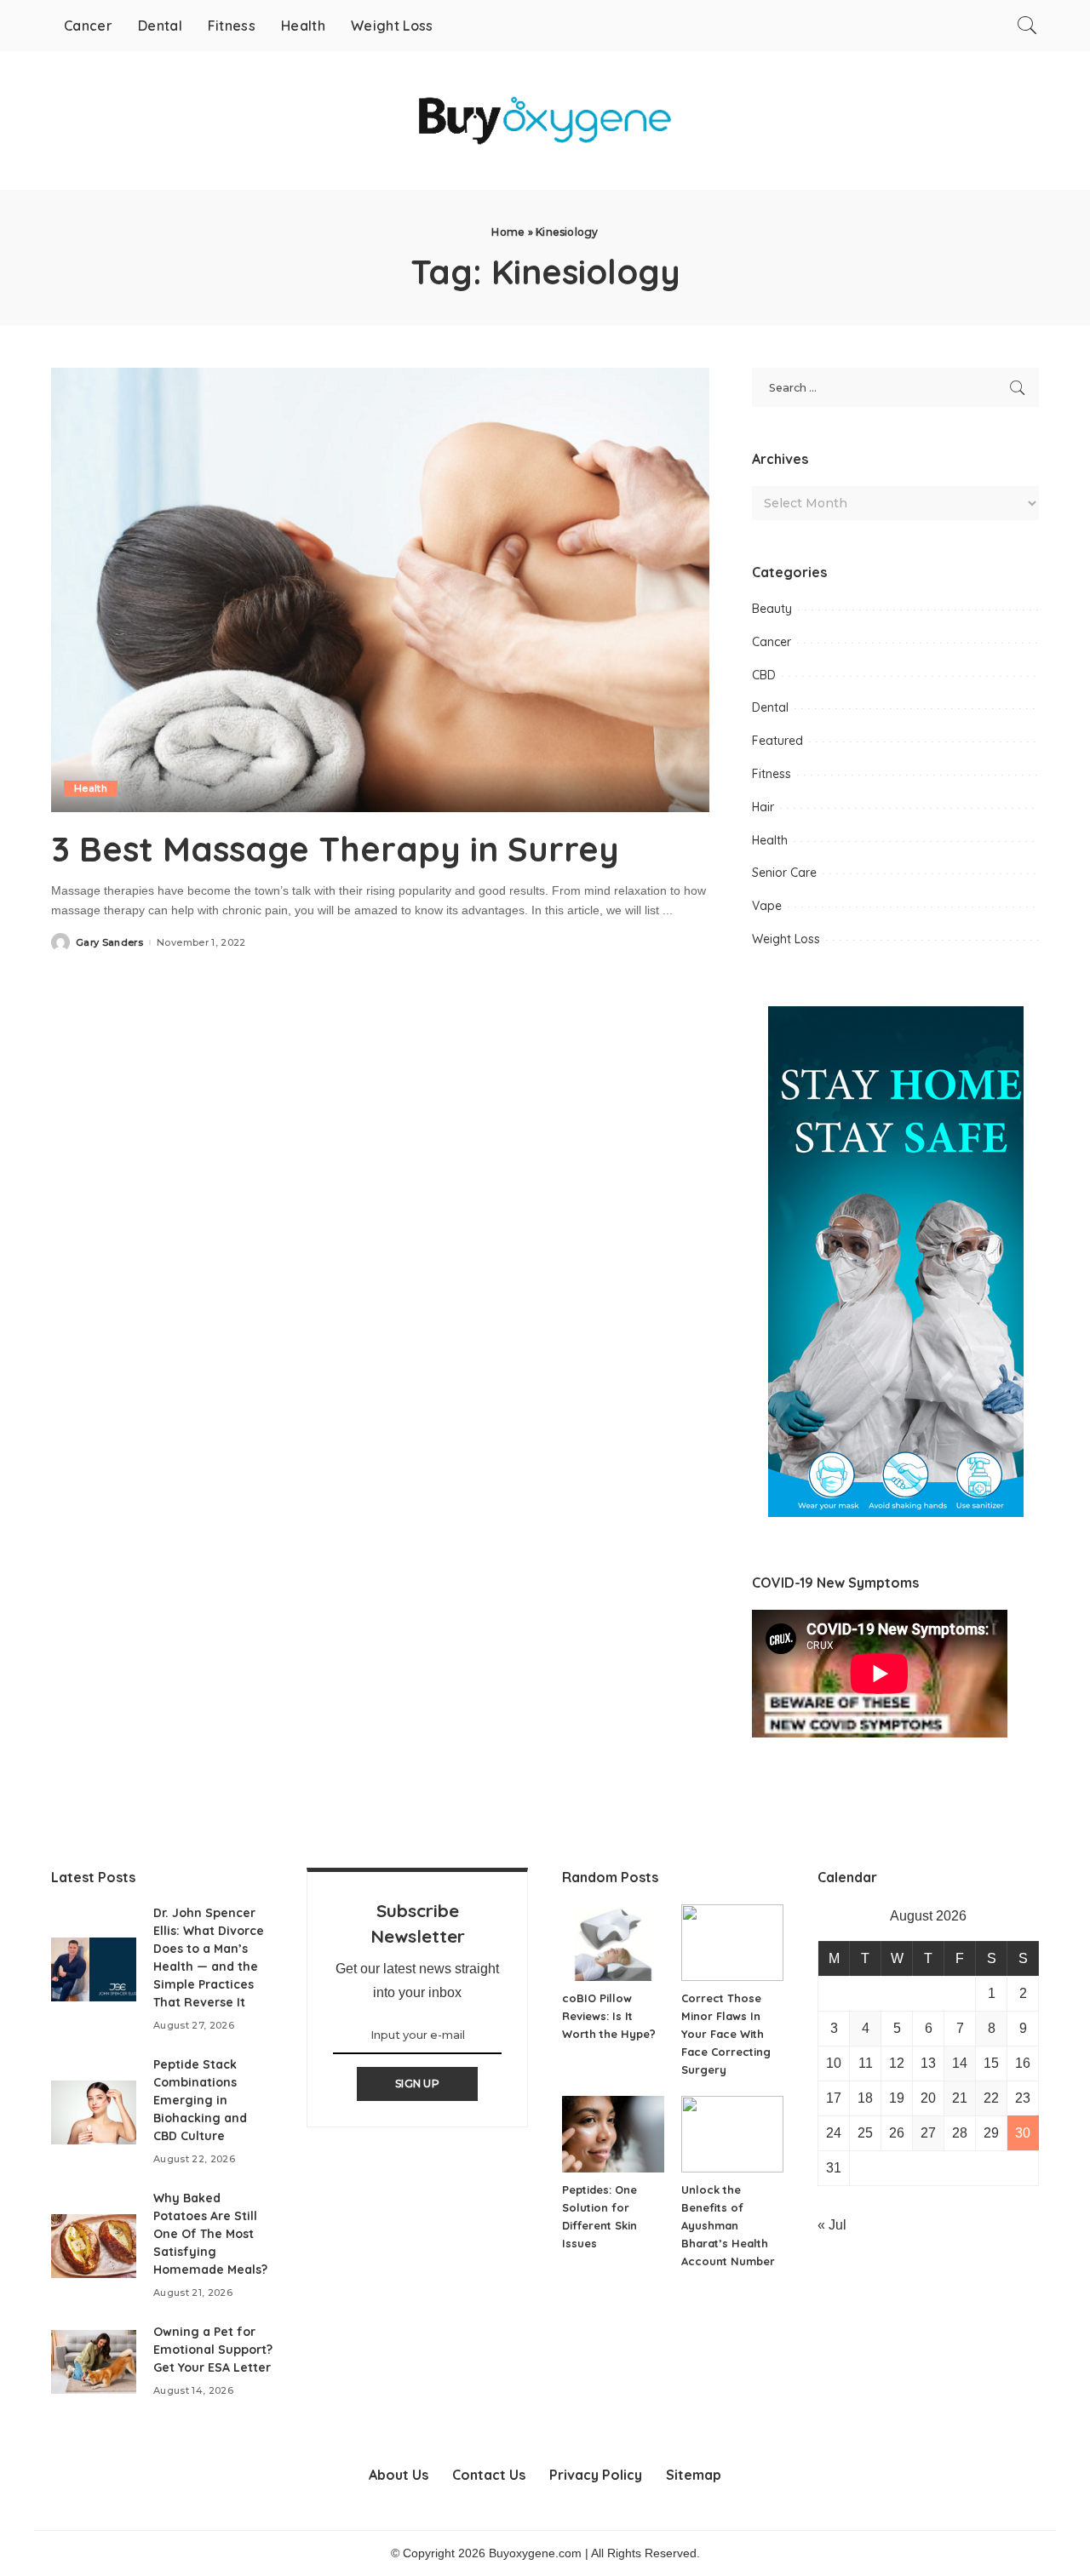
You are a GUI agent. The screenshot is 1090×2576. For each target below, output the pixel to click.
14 (960, 2063)
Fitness (772, 774)
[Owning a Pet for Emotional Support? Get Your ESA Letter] (94, 2362)
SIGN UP (417, 2084)
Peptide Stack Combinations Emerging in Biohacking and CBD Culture (200, 2100)
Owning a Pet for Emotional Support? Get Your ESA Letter (213, 2350)
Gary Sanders (109, 943)
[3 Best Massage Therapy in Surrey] (380, 590)
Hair (763, 807)
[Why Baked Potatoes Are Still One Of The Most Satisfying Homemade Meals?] (94, 2246)
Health (91, 788)
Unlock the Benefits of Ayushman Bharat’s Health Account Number (728, 2225)
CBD (764, 675)
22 (991, 2098)
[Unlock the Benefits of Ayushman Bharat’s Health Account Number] (732, 2134)
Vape (767, 906)
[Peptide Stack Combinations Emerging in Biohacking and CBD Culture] (94, 2112)
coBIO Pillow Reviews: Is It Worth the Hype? (609, 2016)
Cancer (772, 642)
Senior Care (784, 873)
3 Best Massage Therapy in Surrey (335, 849)
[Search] (1027, 26)
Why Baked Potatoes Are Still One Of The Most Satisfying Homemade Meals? (210, 2234)
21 (960, 2098)
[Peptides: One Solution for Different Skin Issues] (613, 2134)
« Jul (832, 2225)
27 (928, 2133)
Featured (777, 741)
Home (508, 232)
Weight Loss (786, 939)
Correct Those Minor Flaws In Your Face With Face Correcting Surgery (726, 2034)
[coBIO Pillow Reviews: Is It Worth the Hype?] (613, 1943)
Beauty (772, 609)
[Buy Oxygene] (545, 120)
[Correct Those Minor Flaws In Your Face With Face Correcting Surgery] (732, 1943)
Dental (770, 707)
